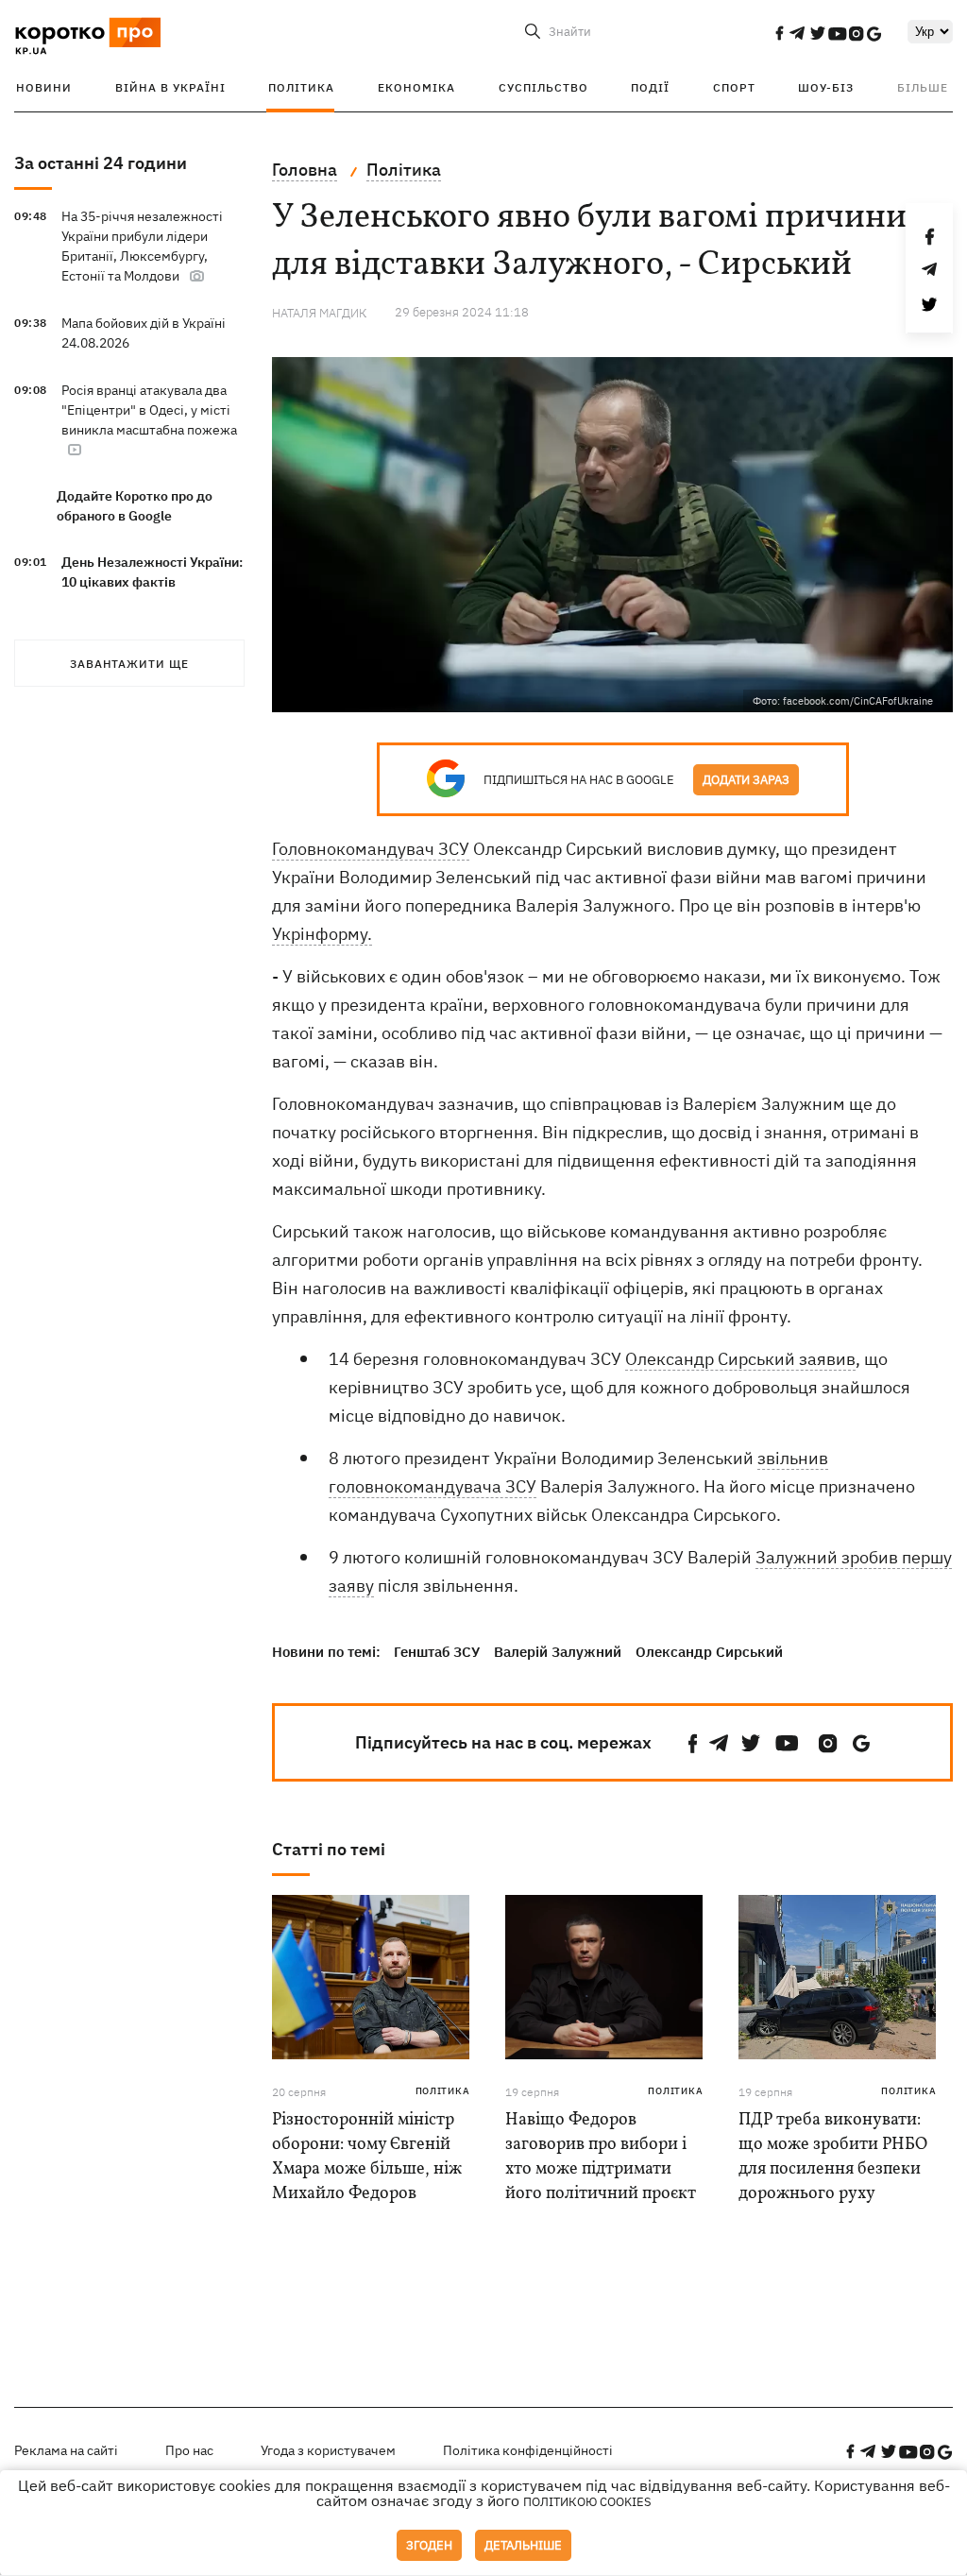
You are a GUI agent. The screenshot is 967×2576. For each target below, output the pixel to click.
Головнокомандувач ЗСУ (371, 849)
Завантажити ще (129, 664)
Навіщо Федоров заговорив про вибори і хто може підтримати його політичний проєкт (601, 2157)
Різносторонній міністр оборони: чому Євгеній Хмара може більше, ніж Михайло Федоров (367, 2157)
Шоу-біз (826, 87)
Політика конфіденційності (528, 2450)
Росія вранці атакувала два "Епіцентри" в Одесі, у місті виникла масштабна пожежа (149, 410)
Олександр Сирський (709, 1652)
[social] (779, 33)
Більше (923, 87)
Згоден (429, 2545)
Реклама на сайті (66, 2450)
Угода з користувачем (328, 2450)
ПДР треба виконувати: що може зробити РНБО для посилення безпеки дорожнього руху (833, 2157)
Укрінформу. (322, 934)
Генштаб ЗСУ (437, 1652)
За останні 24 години (101, 163)
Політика (301, 87)
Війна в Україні (170, 87)
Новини (44, 87)
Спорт (734, 87)
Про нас (189, 2450)
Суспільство (543, 87)
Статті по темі (329, 1849)
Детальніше (523, 2545)
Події (650, 87)
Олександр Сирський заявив (740, 1359)
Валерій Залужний (558, 1652)
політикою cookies (587, 2502)
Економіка (416, 87)
